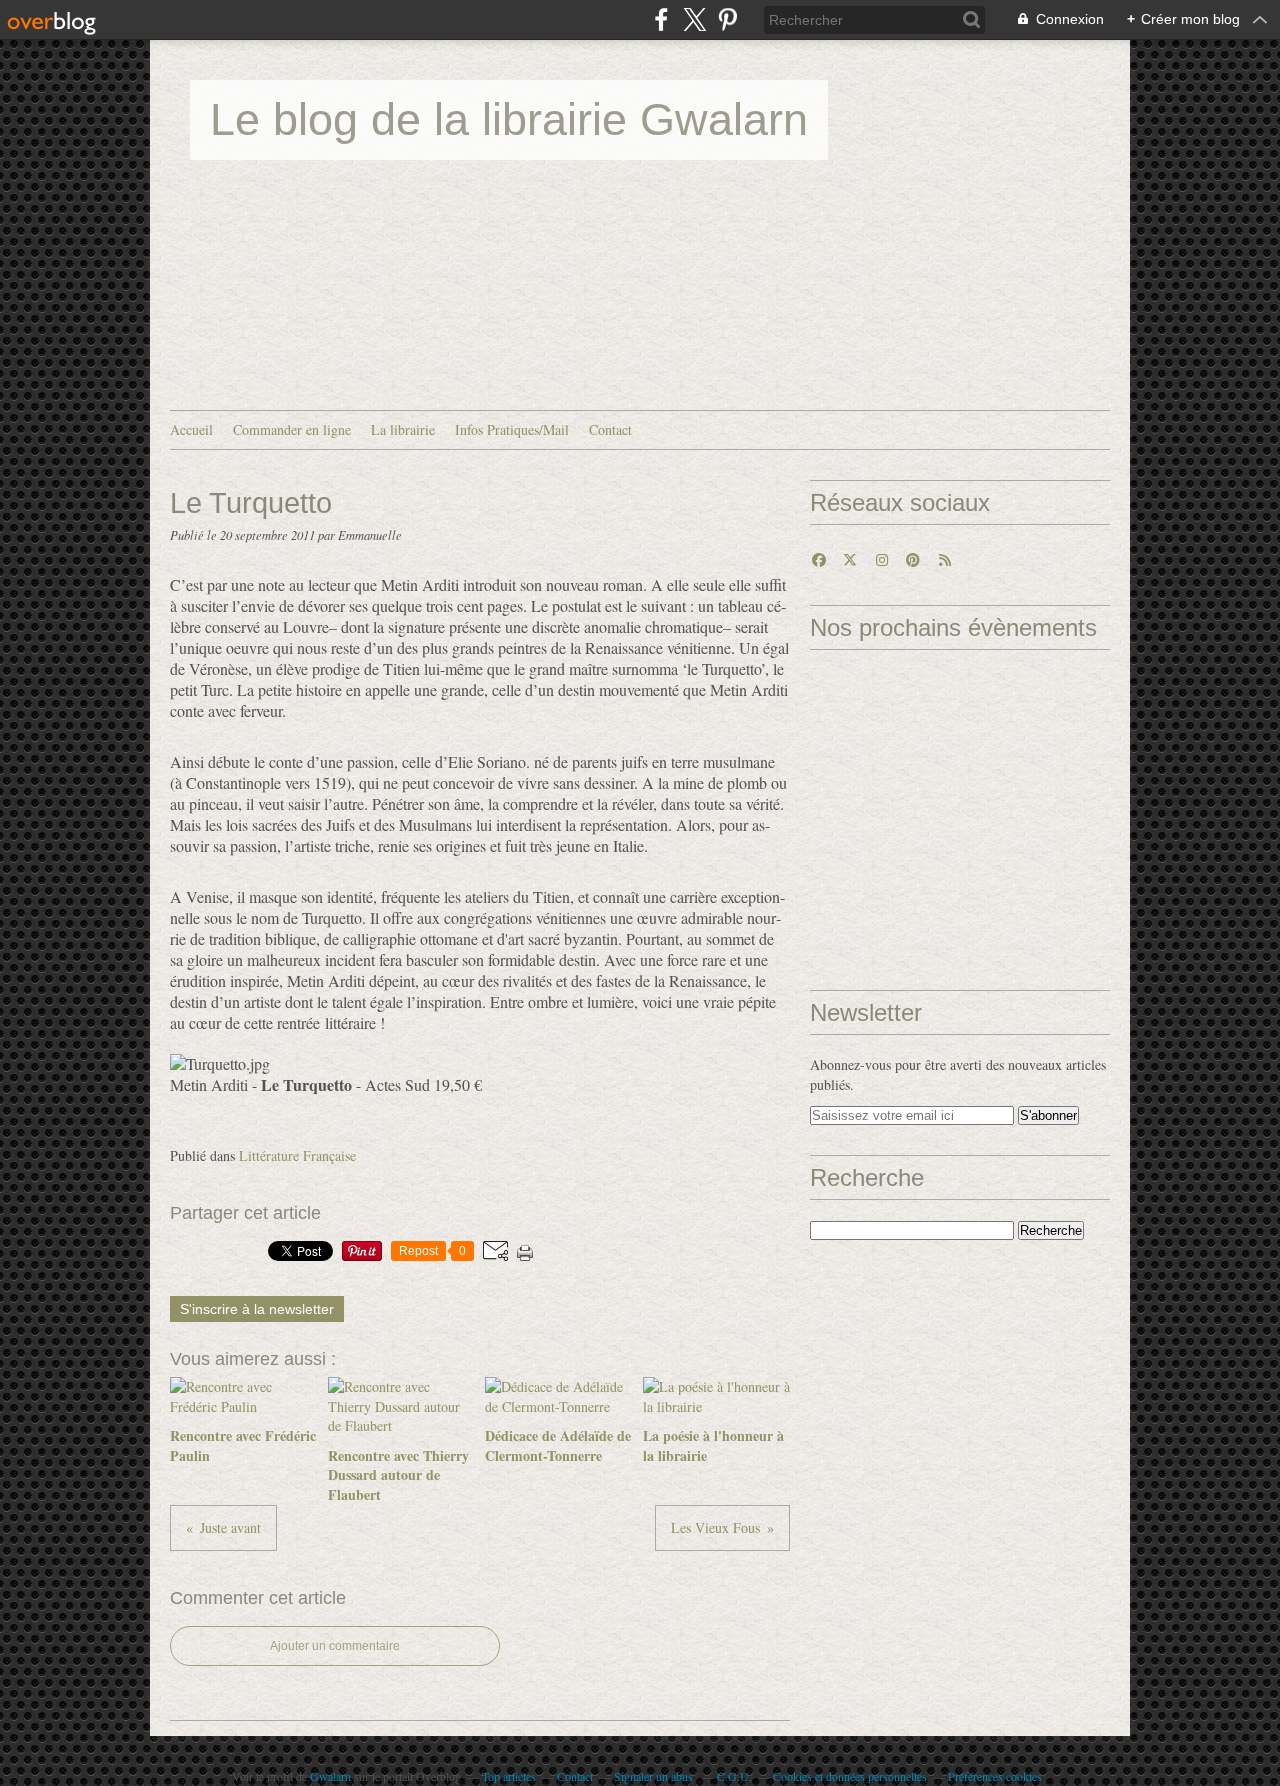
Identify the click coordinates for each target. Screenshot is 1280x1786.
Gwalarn (330, 1776)
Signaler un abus (655, 1776)
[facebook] (661, 19)
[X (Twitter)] (694, 19)
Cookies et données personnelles (850, 1776)
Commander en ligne (292, 429)
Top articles (509, 1776)
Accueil (191, 429)
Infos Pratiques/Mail (512, 429)
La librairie (403, 429)
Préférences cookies (995, 1776)
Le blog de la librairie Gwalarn (509, 119)
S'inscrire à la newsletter (257, 1309)
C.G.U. (734, 1776)
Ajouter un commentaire (335, 1646)
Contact (610, 429)
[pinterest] (727, 19)
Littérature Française (297, 1155)
